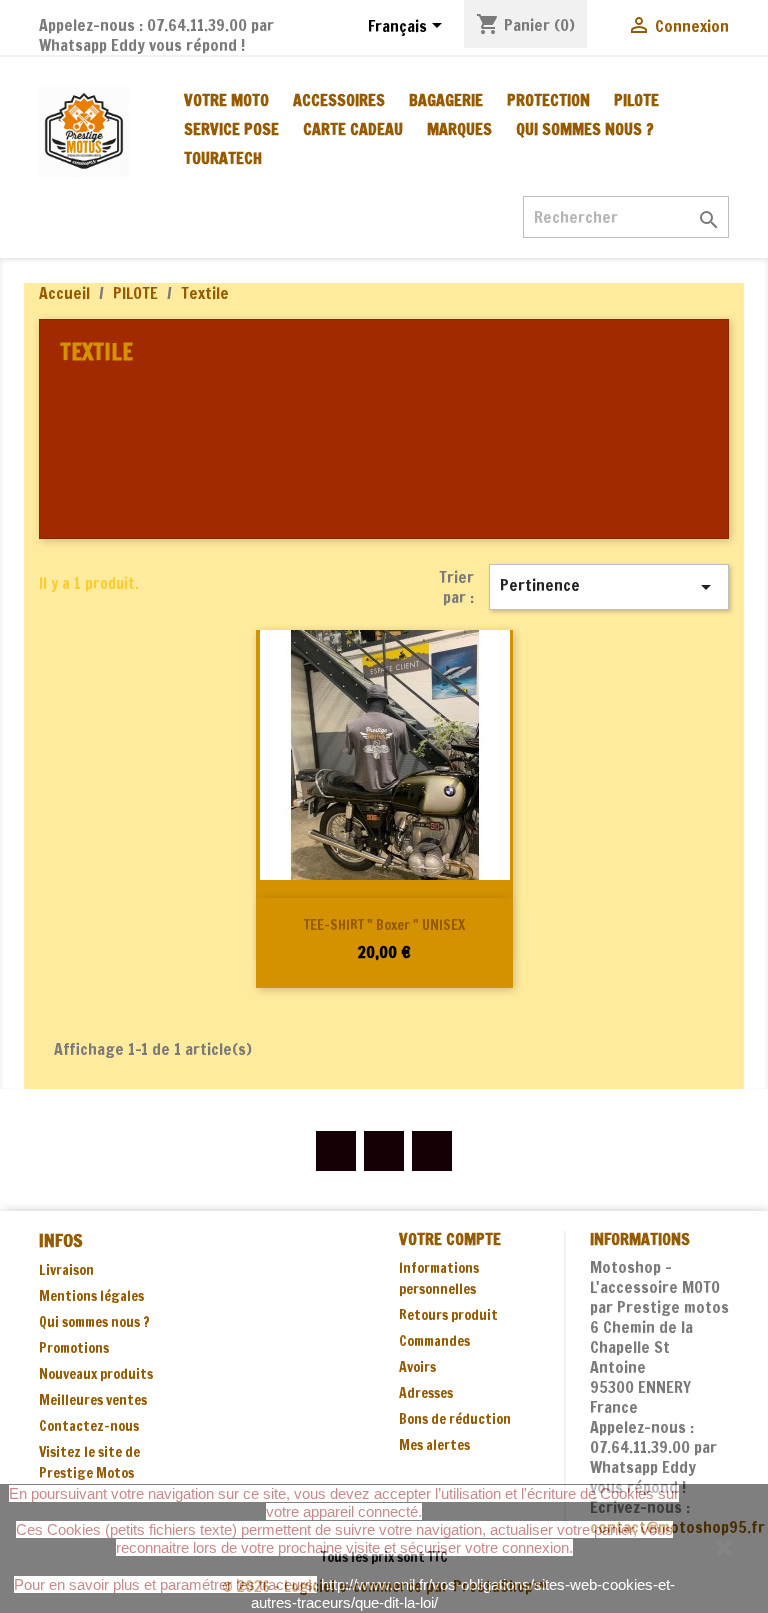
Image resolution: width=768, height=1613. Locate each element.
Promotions (74, 1348)
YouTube (384, 1151)
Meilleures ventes (93, 1400)
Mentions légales (91, 1296)
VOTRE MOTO (226, 100)
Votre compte (450, 1239)
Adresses (426, 1393)
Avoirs (417, 1367)
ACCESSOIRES (339, 100)
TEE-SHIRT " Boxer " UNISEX (384, 925)
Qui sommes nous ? (585, 129)
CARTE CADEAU (353, 129)
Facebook (336, 1151)
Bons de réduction (455, 1419)
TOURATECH (223, 158)
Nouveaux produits (96, 1374)
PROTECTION (548, 100)
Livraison (66, 1270)
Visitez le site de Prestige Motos (89, 1462)
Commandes (434, 1341)
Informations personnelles (439, 1278)
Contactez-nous (89, 1426)
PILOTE (636, 100)
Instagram (432, 1151)
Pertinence (609, 586)
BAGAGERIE (446, 100)
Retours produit (448, 1315)
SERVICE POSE (231, 129)
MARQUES (459, 129)
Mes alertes (434, 1445)
